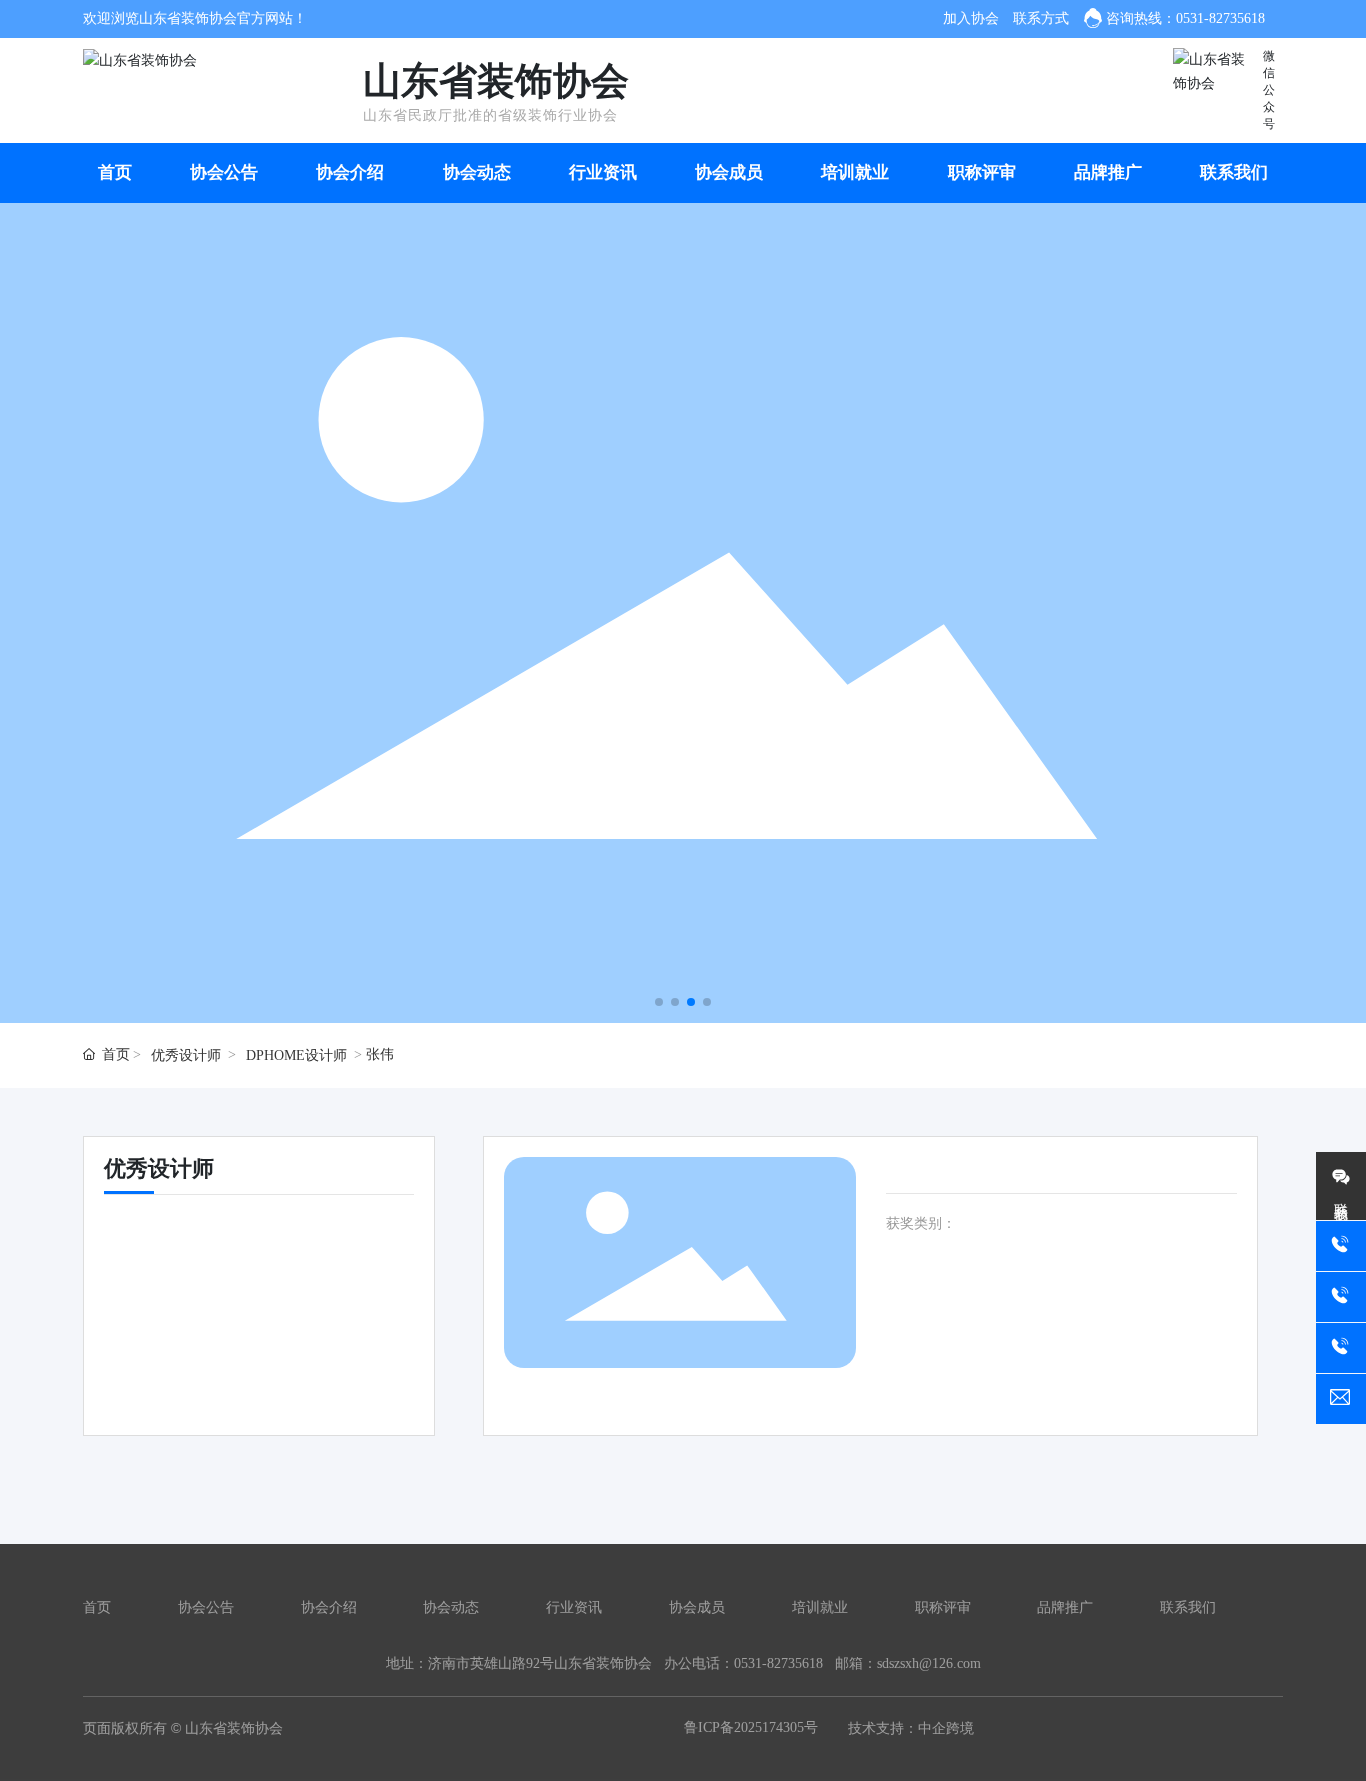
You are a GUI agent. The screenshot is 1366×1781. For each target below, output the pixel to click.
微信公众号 (1269, 90)
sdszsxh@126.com (929, 1663)
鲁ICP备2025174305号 (751, 1727)
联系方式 (1041, 18)
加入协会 (971, 18)
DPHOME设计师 (296, 1055)
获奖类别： (921, 1223)
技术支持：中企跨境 (911, 1728)
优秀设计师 (186, 1055)
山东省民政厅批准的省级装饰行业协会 (490, 115)
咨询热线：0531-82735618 (1185, 18)
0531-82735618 (778, 1663)
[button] (659, 1002)
